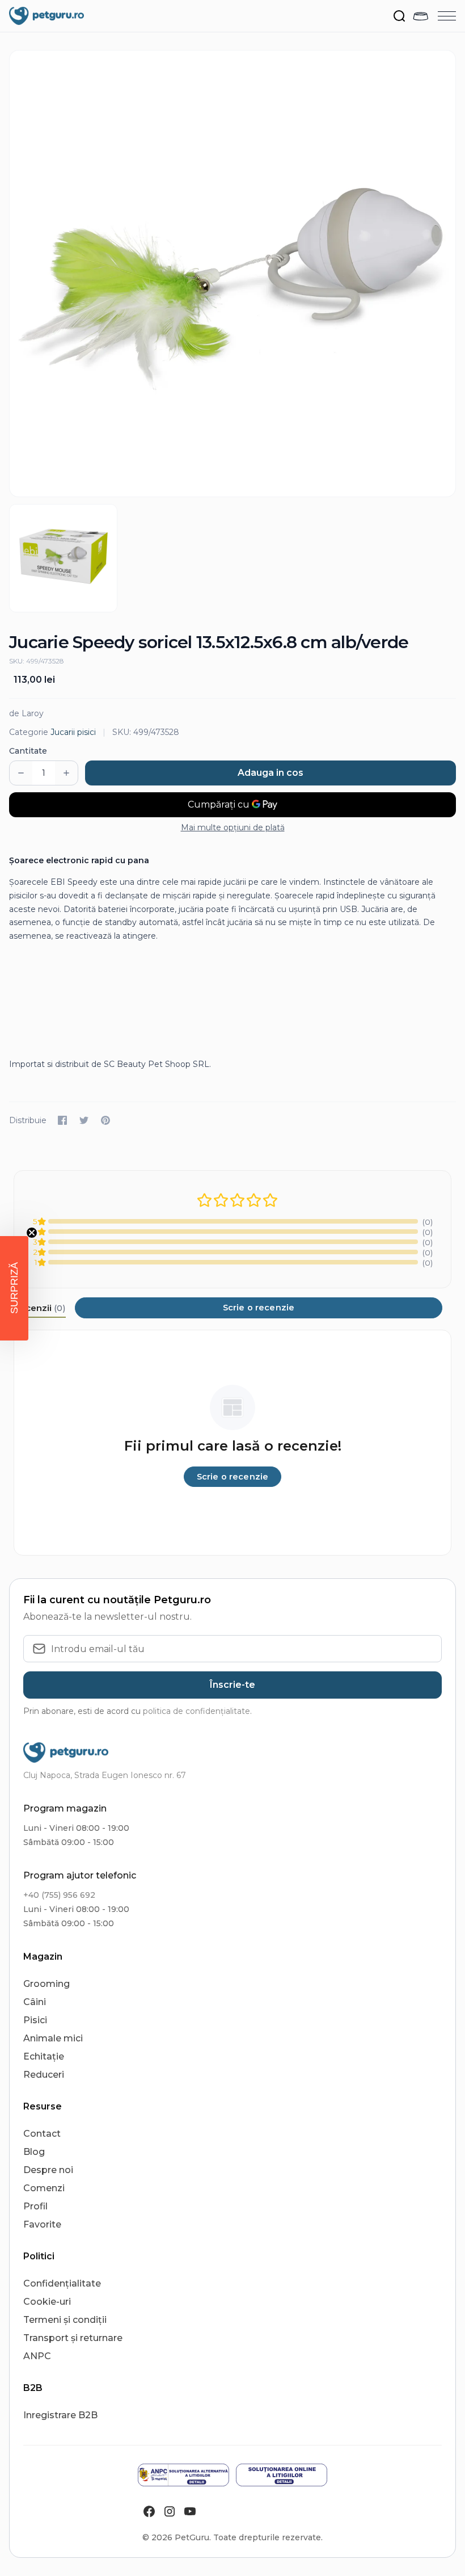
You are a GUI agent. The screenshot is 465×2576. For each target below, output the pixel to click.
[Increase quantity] (66, 773)
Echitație (44, 2056)
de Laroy (26, 713)
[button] (14, 1288)
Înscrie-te (232, 1685)
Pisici (35, 2020)
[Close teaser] (32, 1233)
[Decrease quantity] (21, 773)
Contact (42, 2134)
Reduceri (44, 2075)
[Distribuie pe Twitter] (84, 1120)
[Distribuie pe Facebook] (62, 1120)
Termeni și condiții (65, 2320)
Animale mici (53, 2038)
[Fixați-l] (105, 1120)
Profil (35, 2206)
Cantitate (28, 751)
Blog (34, 2152)
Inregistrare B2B (60, 2415)
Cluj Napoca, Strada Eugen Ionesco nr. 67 (105, 1775)
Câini (35, 2002)
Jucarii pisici (73, 732)
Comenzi (44, 2188)
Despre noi (48, 2170)
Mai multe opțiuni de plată (233, 827)
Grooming (46, 1984)
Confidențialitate (62, 2283)
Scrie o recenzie (259, 1308)
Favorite (42, 2224)
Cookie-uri (47, 2302)
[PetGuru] (46, 16)
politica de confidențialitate (196, 1711)
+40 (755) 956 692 (59, 1895)
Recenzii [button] (40, 1308)
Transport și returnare (73, 2338)
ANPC (37, 2356)
